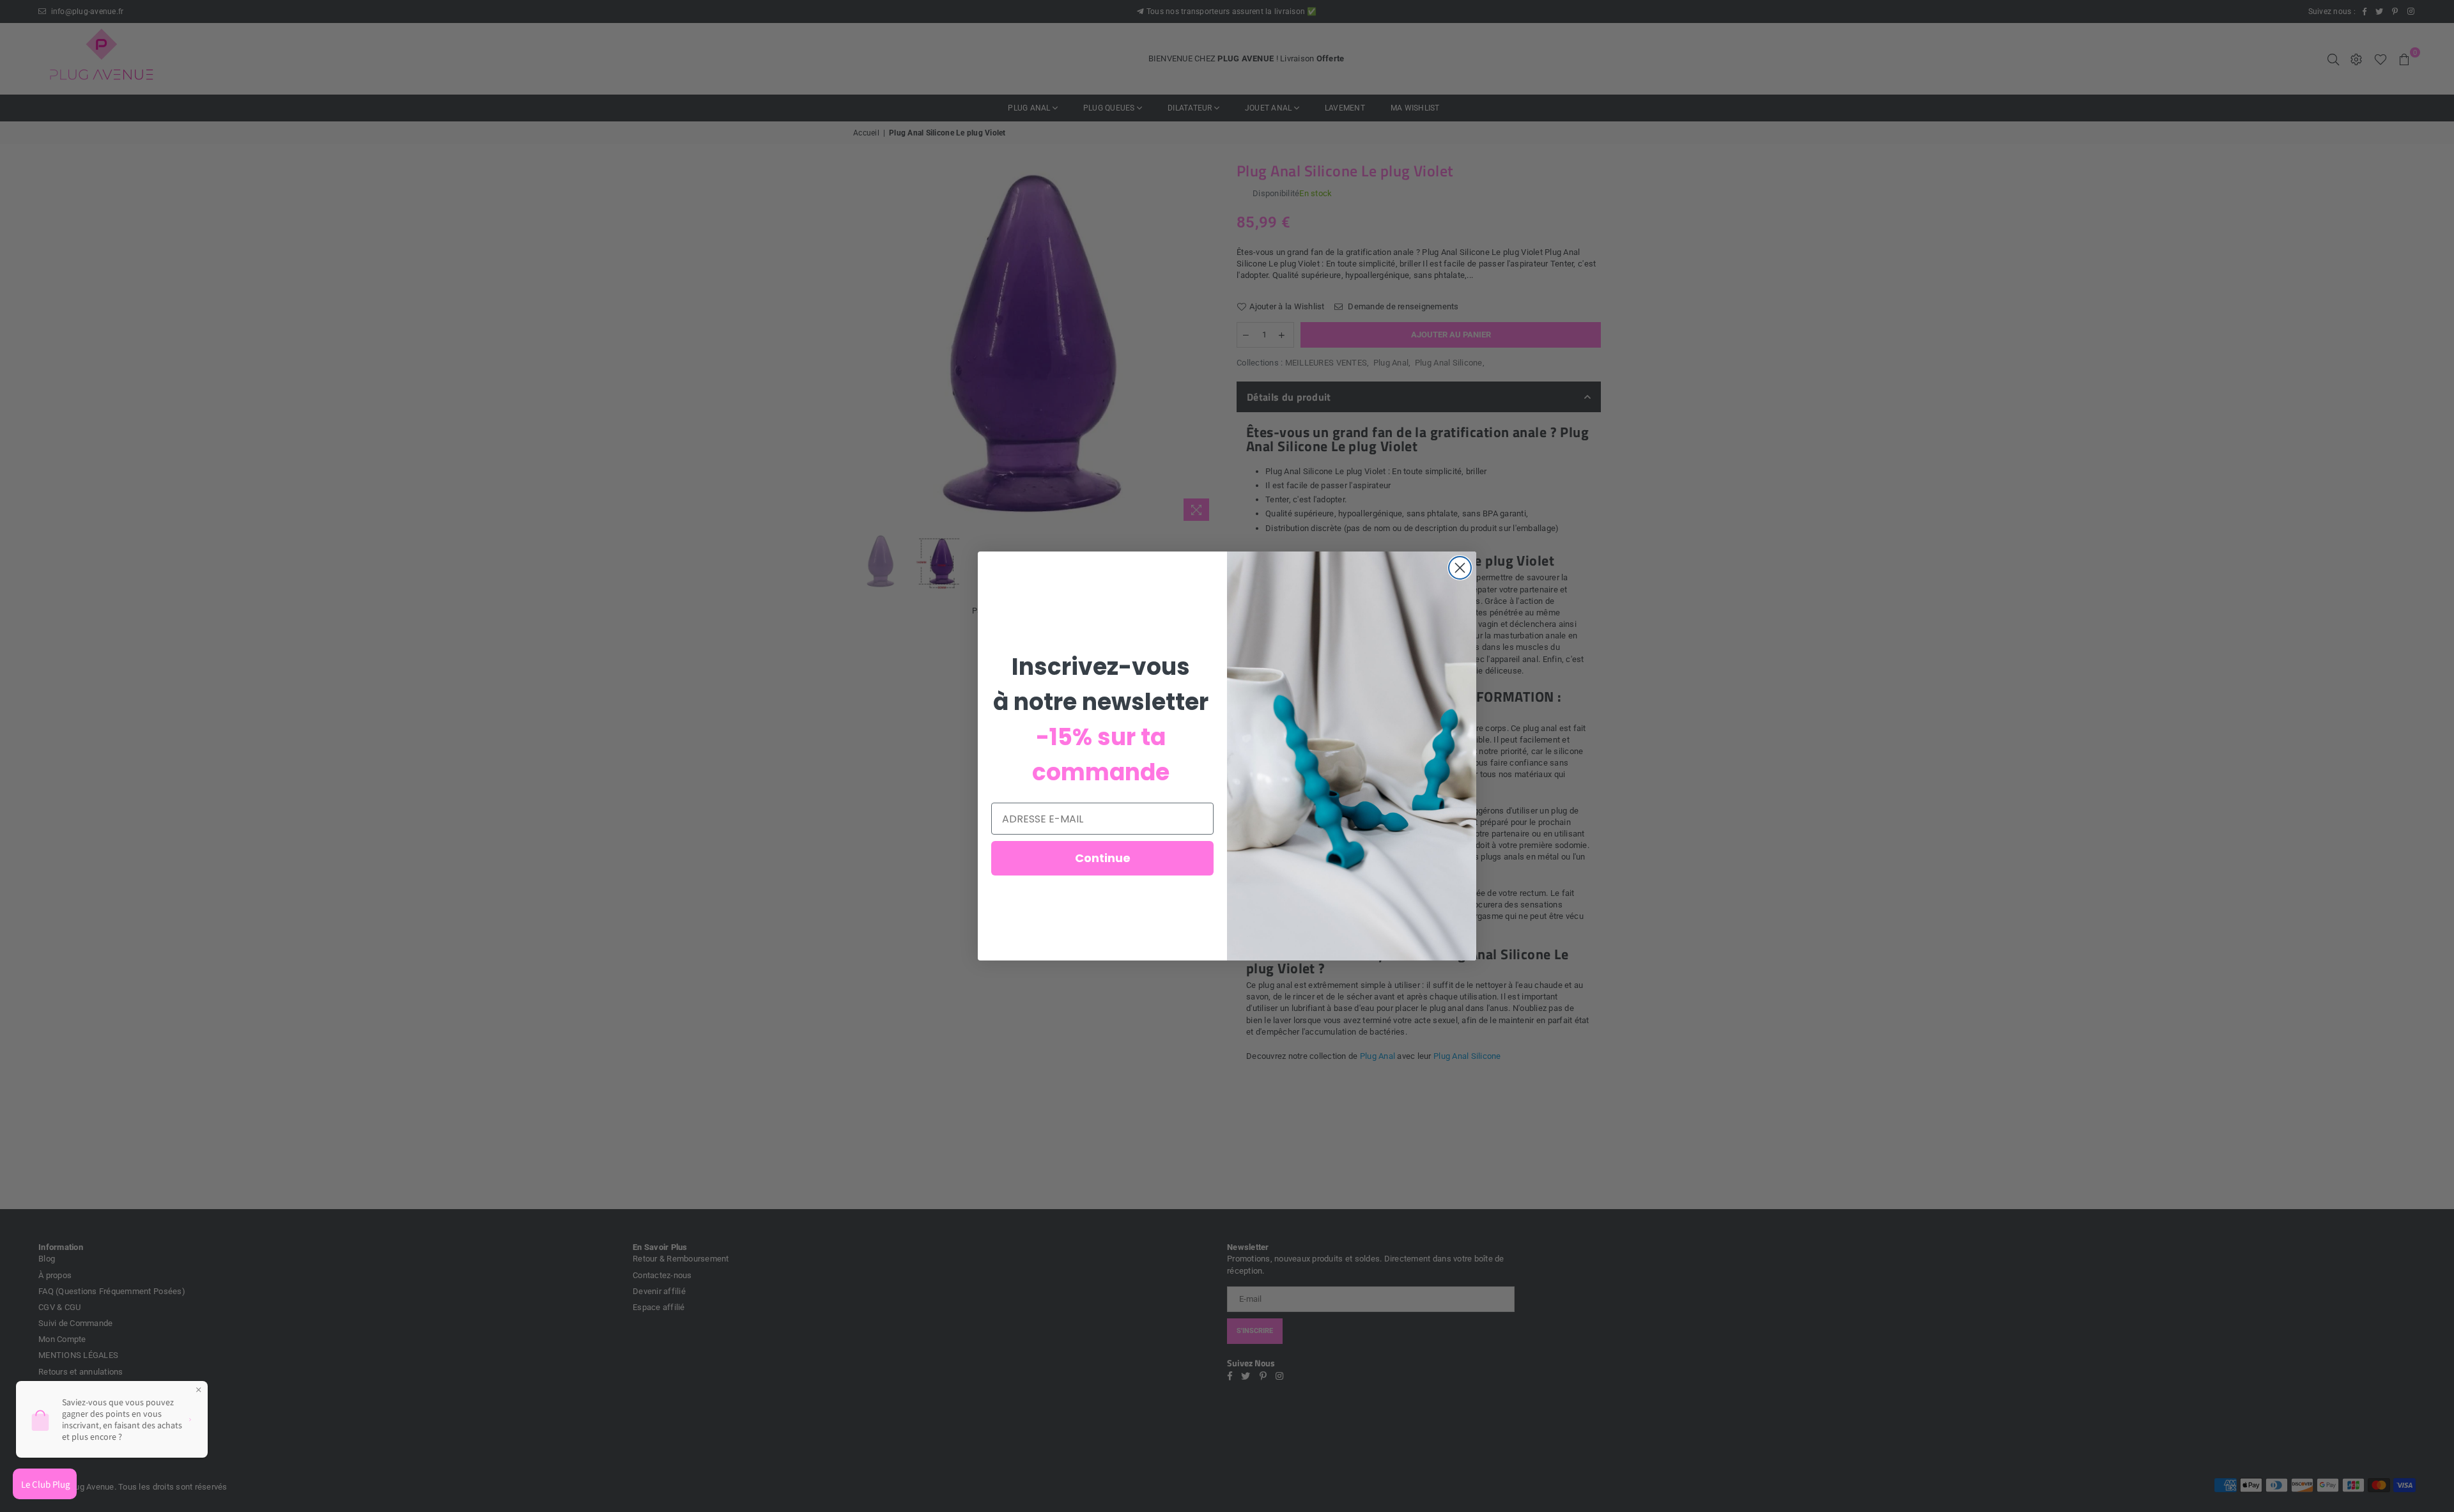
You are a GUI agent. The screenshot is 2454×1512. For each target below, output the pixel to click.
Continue (1103, 858)
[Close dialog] (1460, 568)
